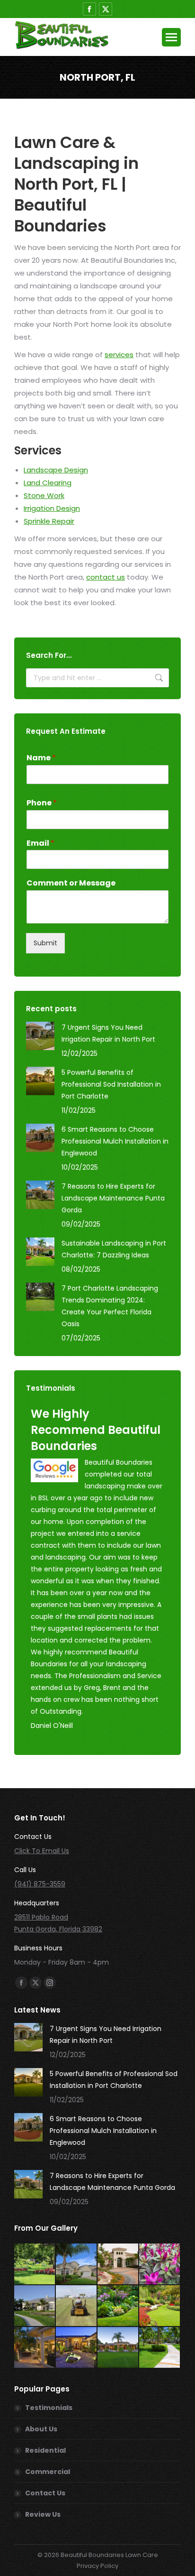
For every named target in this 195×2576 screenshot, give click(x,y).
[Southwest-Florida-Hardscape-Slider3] (77, 2348)
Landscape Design (56, 470)
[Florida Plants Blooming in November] (160, 2264)
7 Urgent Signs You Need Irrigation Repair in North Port (108, 1033)
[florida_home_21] (77, 2264)
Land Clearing (48, 483)
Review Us (43, 2514)
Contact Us (45, 2493)
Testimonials (49, 2408)
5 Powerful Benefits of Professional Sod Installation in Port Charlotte (111, 1084)
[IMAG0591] (77, 2306)
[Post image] (40, 1036)
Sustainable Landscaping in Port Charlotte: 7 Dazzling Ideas (114, 1249)
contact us (106, 577)
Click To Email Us (42, 1851)
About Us (41, 2429)
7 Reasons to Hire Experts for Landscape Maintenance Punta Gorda (113, 1198)
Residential (45, 2450)
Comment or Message (71, 883)
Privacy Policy (97, 2566)
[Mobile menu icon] (171, 37)
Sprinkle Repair (49, 521)
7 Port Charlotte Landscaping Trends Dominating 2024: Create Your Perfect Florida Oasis (110, 1306)
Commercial (48, 2472)
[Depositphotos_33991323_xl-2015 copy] (35, 2348)
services (119, 355)
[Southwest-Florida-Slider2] (160, 2348)
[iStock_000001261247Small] (118, 2264)
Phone (42, 803)
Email (40, 844)
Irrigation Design (52, 508)
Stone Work (44, 495)
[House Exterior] (118, 2348)
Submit (45, 943)
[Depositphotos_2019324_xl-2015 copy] (160, 2306)
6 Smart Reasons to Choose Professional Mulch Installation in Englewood (115, 1141)
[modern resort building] (35, 2306)
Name (41, 758)
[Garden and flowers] (118, 2306)
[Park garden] (35, 2264)
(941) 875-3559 (40, 1884)
